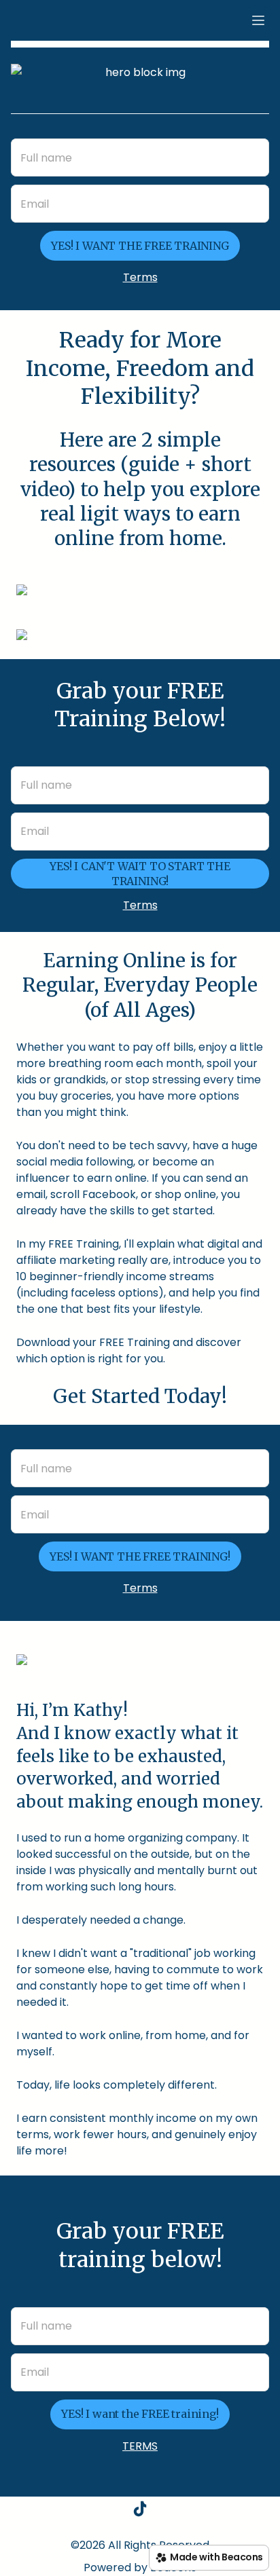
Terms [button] (140, 277)
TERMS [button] (140, 2446)
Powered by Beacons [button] (140, 2568)
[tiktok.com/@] (140, 2511)
